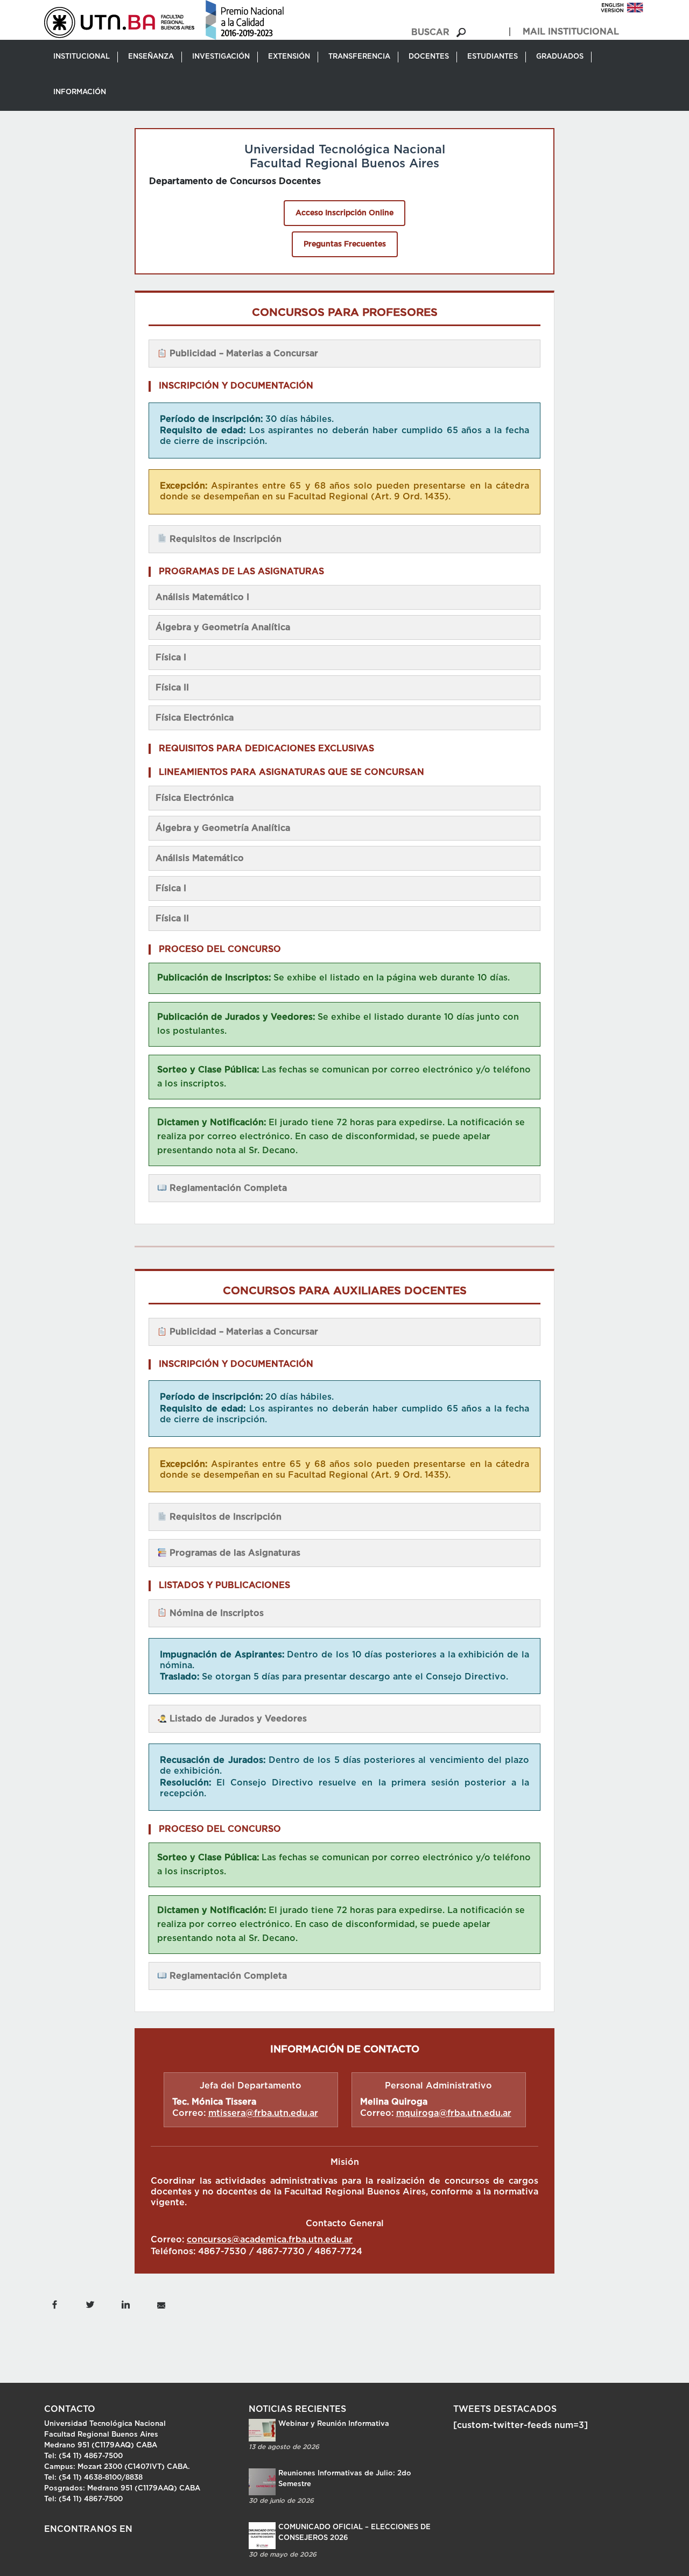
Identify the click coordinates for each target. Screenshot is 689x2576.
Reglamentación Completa (227, 1188)
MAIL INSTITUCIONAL (571, 32)
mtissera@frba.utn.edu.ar (263, 2113)
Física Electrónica (195, 718)
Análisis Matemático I (202, 597)
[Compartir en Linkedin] (125, 2304)
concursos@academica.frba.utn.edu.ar (270, 2240)
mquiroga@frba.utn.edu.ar (454, 2113)
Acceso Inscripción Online (344, 213)
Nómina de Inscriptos (215, 1613)
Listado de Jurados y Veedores (237, 1719)
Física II (172, 688)
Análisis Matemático (200, 858)
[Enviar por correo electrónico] (161, 2304)
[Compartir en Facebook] (54, 2304)
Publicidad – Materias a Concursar (242, 354)
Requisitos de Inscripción (224, 539)
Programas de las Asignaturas (234, 1553)
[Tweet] (90, 2304)
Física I (171, 658)
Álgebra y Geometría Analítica (223, 627)
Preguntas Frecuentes (345, 244)
